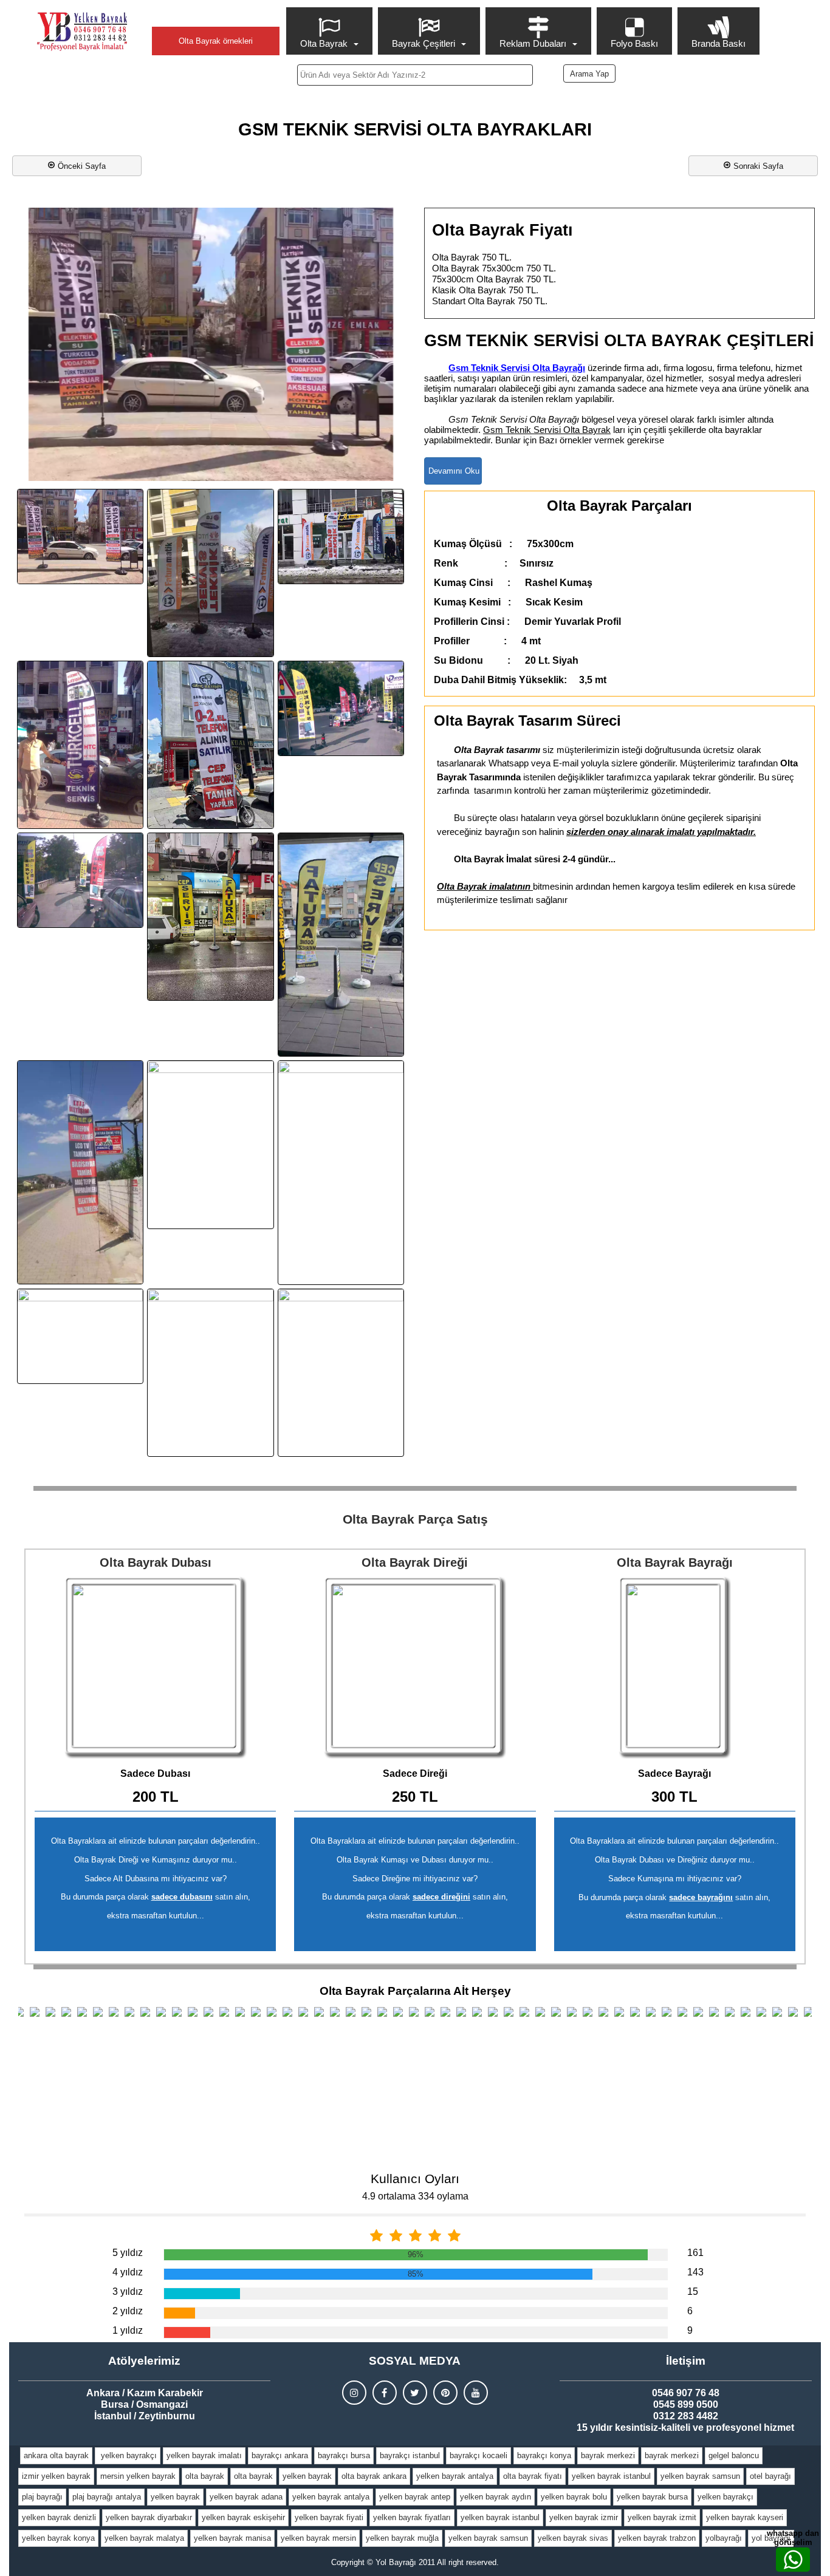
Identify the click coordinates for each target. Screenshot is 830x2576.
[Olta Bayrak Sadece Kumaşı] (675, 1668)
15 (693, 2291)
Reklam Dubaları (533, 43)
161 (695, 2253)
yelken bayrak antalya (455, 2476)
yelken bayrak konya (58, 2538)
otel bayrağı (770, 2476)
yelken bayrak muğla (402, 2538)
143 (695, 2272)
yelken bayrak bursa (652, 2497)
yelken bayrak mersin (318, 2538)
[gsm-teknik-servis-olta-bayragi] (80, 537)
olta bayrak (205, 2476)
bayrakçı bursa (344, 2455)
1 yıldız (128, 2330)
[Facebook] (385, 2393)
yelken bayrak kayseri (745, 2517)
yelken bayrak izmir (584, 2517)
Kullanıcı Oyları (415, 2179)
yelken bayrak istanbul (611, 2476)
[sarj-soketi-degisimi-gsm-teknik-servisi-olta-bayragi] (80, 1172)
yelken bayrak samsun (700, 2476)
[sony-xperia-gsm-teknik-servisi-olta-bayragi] (341, 1172)
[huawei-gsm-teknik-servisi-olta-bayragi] (341, 537)
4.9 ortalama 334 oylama (415, 2196)
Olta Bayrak (324, 43)
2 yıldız (128, 2311)
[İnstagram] (354, 2393)
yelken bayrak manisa (232, 2538)
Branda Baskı (719, 43)
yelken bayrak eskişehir (243, 2517)
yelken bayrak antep (415, 2497)
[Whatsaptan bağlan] (793, 2560)
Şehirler (216, 16)
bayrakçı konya (544, 2455)
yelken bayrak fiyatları (412, 2517)
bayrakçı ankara (280, 2455)
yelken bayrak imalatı (204, 2455)
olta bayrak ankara (374, 2476)
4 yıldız (128, 2272)
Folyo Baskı (634, 43)
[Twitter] (415, 2393)
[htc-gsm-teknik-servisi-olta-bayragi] (210, 573)
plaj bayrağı (42, 2497)
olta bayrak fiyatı (533, 2476)
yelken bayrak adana (246, 2497)
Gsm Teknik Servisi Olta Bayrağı (517, 368)
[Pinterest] (445, 2393)
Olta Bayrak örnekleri (216, 41)
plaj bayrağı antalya (107, 2497)
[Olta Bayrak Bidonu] (155, 1668)
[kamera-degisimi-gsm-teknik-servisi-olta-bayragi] (341, 708)
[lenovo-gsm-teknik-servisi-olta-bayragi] (210, 917)
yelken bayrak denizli (59, 2517)
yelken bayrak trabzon (657, 2538)
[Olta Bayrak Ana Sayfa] (82, 32)
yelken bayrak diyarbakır (149, 2517)
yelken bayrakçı (128, 2455)
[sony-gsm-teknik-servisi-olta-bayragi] (210, 1145)
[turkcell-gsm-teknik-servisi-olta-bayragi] (80, 1336)
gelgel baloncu (734, 2455)
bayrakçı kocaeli (478, 2455)
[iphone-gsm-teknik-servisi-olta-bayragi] (80, 745)
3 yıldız (128, 2291)
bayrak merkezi (608, 2455)
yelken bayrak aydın (496, 2497)
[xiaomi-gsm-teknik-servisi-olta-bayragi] (341, 1373)
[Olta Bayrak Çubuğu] (415, 1668)
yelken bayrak (307, 2476)
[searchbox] (415, 75)
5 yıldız (128, 2253)
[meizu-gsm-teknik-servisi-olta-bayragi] (341, 945)
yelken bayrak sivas (573, 2538)
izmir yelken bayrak (56, 2476)
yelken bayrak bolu (574, 2497)
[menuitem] (331, 31)
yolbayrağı (724, 2538)
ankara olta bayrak (56, 2455)
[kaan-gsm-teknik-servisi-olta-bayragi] (210, 745)
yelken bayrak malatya (144, 2538)
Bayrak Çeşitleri (424, 43)
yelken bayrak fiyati (329, 2517)
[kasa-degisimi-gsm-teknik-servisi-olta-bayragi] (80, 880)
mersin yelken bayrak (138, 2476)
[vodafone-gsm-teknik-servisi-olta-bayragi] (210, 1373)
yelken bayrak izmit (662, 2517)
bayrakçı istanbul (410, 2455)
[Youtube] (476, 2393)
